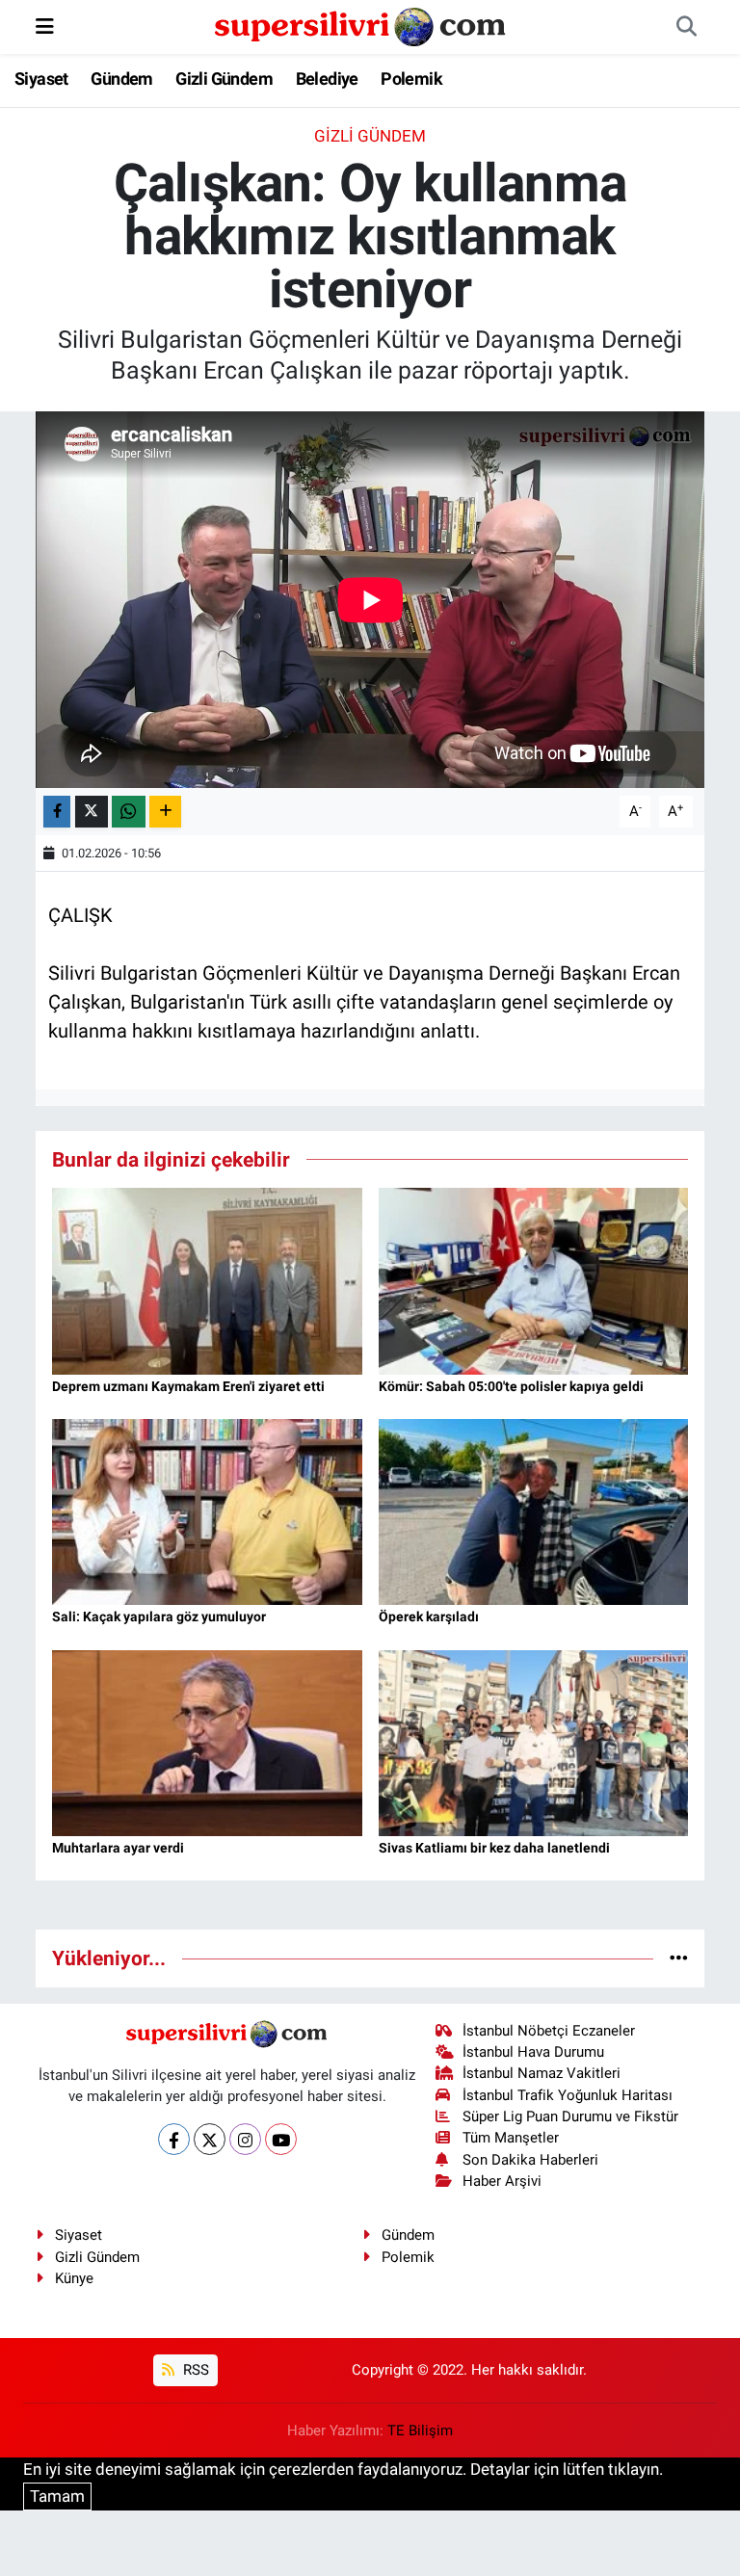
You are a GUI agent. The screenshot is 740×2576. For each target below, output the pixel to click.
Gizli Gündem (224, 79)
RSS (194, 2370)
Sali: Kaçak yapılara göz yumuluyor (159, 1617)
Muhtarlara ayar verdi (118, 1848)
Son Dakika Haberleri (530, 2160)
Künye (74, 2278)
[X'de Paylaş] (92, 812)
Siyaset (41, 79)
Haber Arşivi (502, 2181)
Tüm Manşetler (511, 2138)
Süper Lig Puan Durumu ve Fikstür (570, 2116)
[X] (210, 2139)
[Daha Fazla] (165, 812)
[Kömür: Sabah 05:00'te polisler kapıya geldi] (534, 1280)
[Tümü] (679, 1958)
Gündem (121, 79)
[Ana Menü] (45, 26)
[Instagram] (245, 2139)
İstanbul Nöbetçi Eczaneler (549, 2031)
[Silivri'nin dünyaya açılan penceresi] (361, 25)
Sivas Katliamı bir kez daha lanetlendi (494, 1848)
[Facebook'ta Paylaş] (57, 812)
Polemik (411, 79)
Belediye (327, 79)
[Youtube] (281, 2139)
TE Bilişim (420, 2431)
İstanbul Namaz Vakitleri (542, 2073)
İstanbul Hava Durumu (533, 2052)
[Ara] (686, 27)
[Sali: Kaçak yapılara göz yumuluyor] (207, 1511)
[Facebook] (174, 2139)
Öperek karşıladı (429, 1617)
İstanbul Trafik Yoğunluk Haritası (568, 2095)
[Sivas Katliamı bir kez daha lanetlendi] (534, 1742)
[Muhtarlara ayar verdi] (207, 1742)
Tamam (57, 2496)
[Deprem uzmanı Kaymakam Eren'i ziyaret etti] (207, 1280)
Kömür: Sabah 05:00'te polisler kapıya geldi (511, 1386)
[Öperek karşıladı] (534, 1511)
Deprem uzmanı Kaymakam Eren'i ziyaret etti (188, 1386)
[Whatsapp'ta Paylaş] (129, 812)
